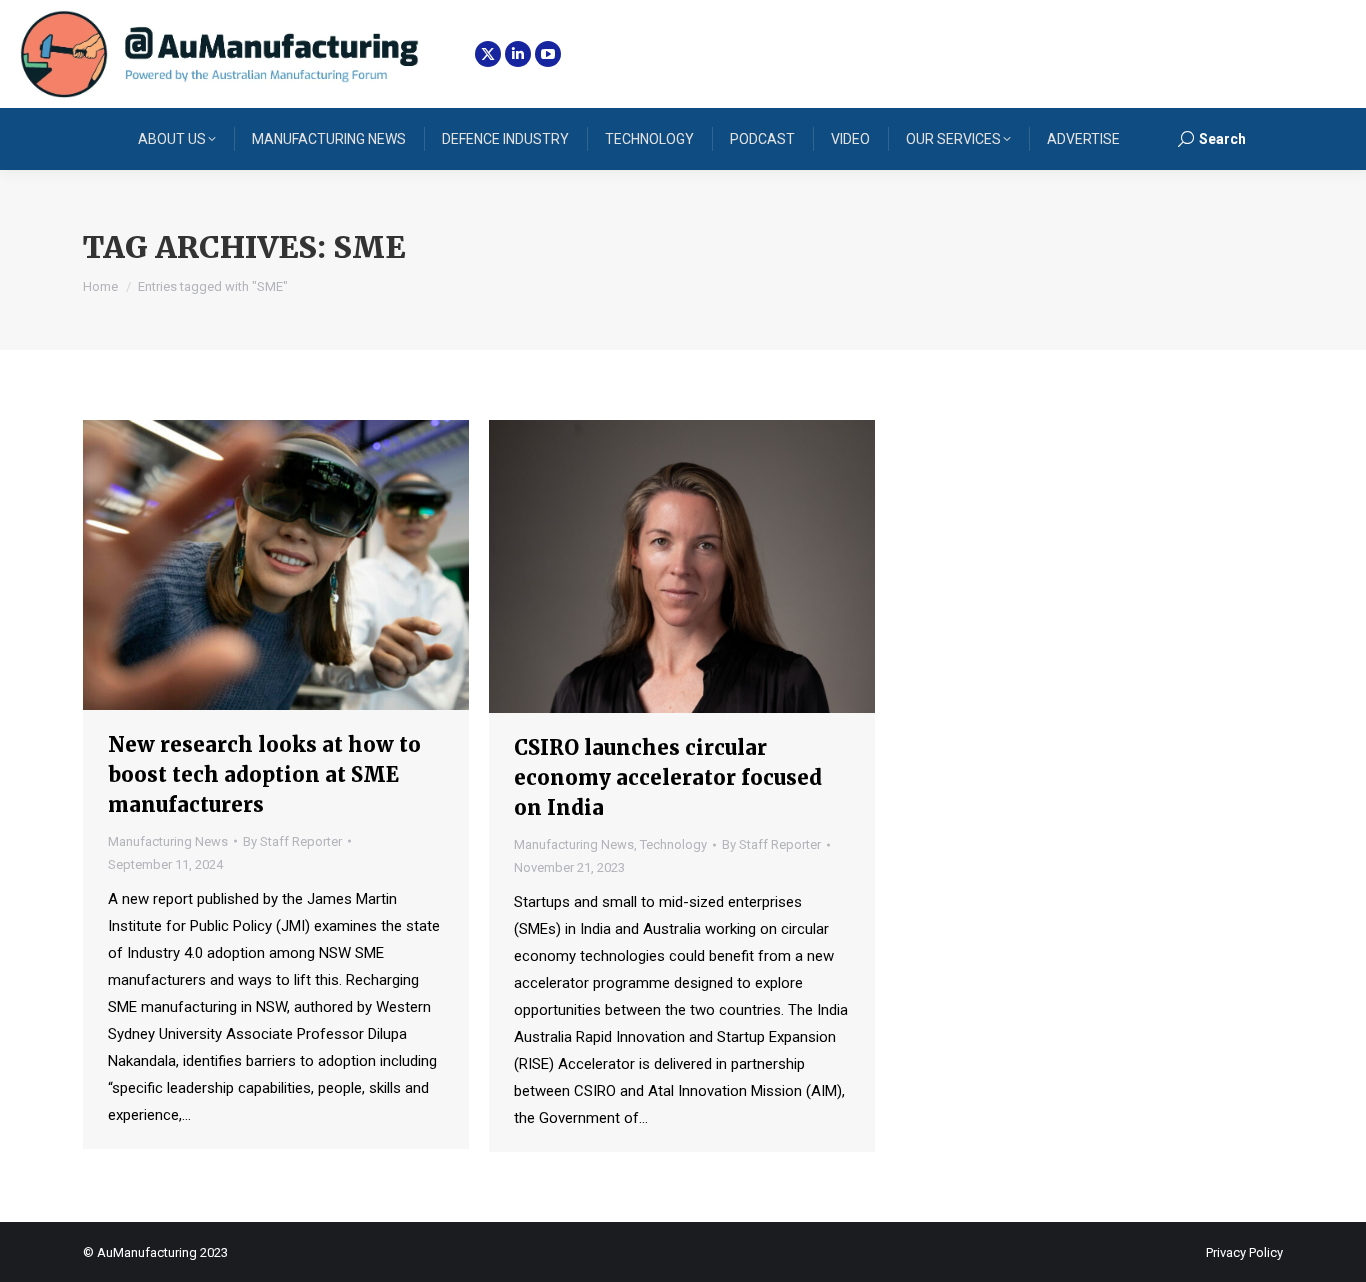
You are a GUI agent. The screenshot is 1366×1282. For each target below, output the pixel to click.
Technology (673, 844)
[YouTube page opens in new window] (548, 54)
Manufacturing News (168, 841)
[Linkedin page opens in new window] (518, 54)
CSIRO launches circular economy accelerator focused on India (668, 777)
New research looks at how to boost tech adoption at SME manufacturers (264, 774)
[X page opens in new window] (488, 54)
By (292, 841)
